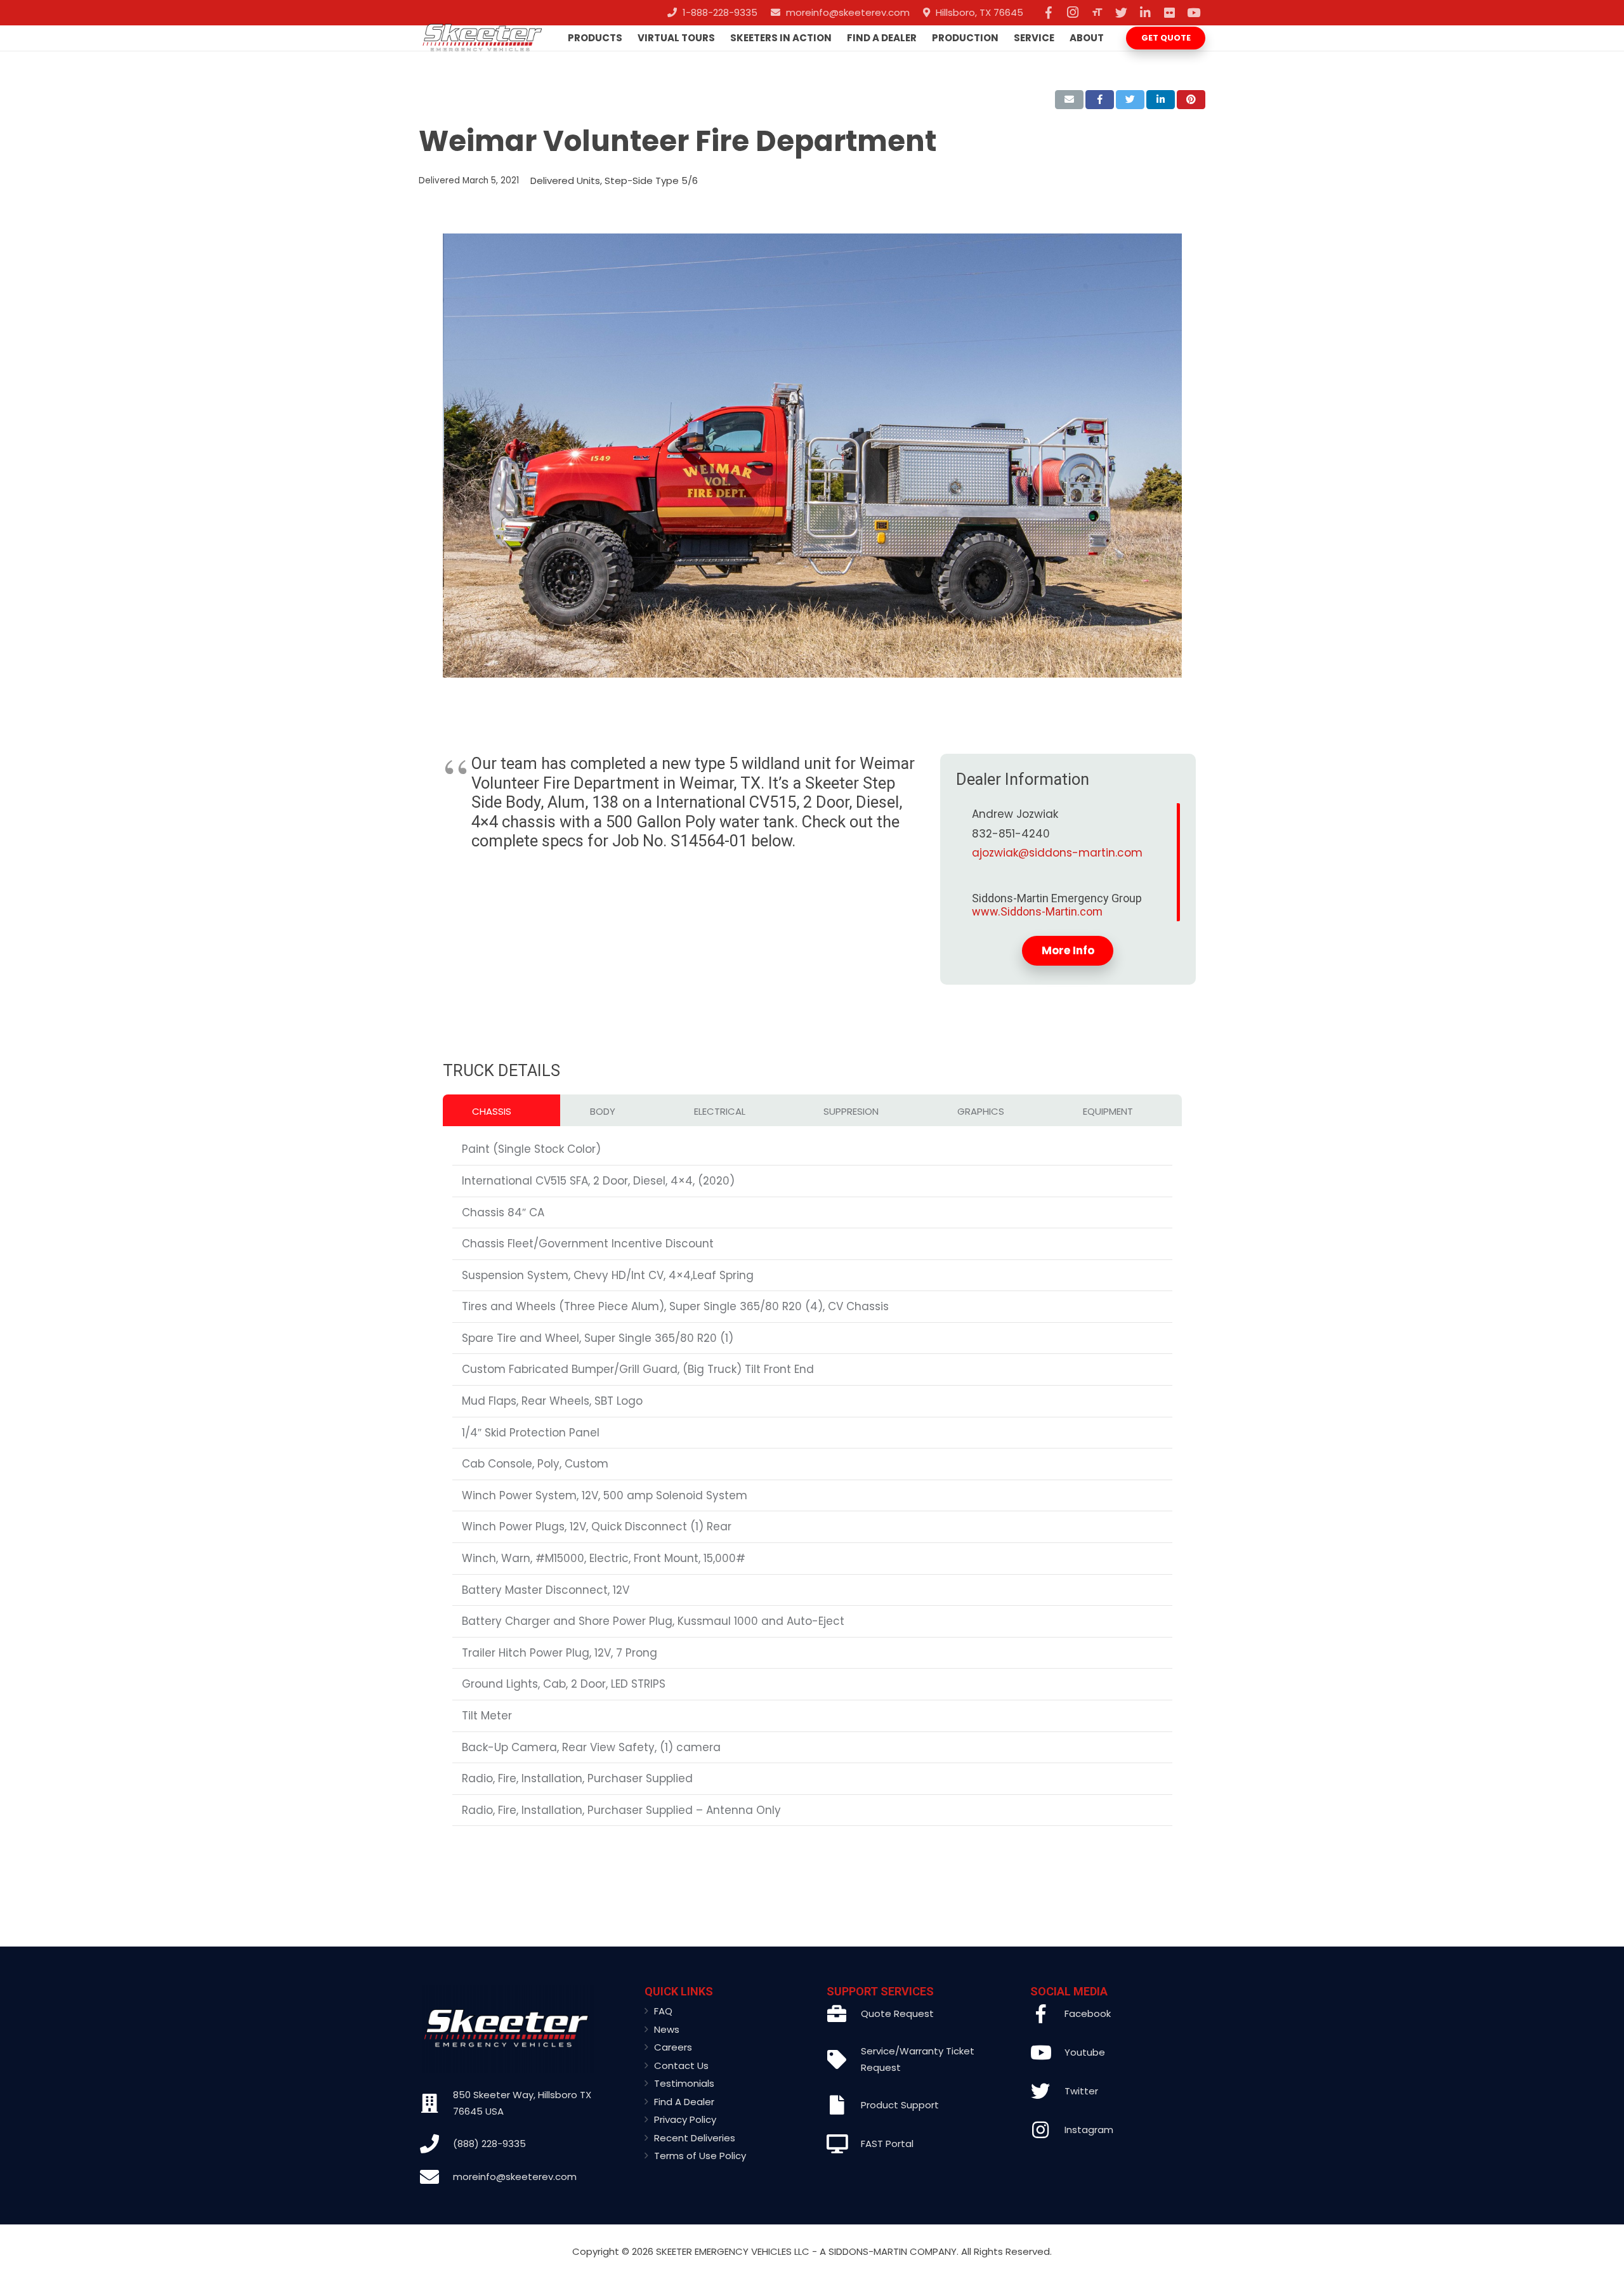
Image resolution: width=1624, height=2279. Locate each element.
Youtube (1085, 2052)
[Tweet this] (1130, 100)
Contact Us (681, 2066)
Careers (673, 2047)
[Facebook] (1049, 13)
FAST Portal (887, 2144)
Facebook (1088, 2013)
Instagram (1089, 2130)
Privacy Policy (685, 2119)
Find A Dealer (684, 2102)
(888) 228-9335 (489, 2144)
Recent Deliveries (695, 2138)
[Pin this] (1191, 100)
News (667, 2029)
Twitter (1081, 2091)
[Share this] (1100, 100)
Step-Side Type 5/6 (651, 181)
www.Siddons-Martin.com (1037, 911)
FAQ (663, 2011)
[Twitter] (1121, 13)
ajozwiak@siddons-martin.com (1057, 853)
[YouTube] (1193, 13)
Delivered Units (565, 181)
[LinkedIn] (1145, 13)
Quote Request (897, 2013)
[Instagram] (1073, 13)
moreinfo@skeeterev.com (515, 2177)
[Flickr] (1169, 13)
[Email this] (1069, 100)
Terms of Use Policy (700, 2156)
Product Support (900, 2105)
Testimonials (684, 2083)
